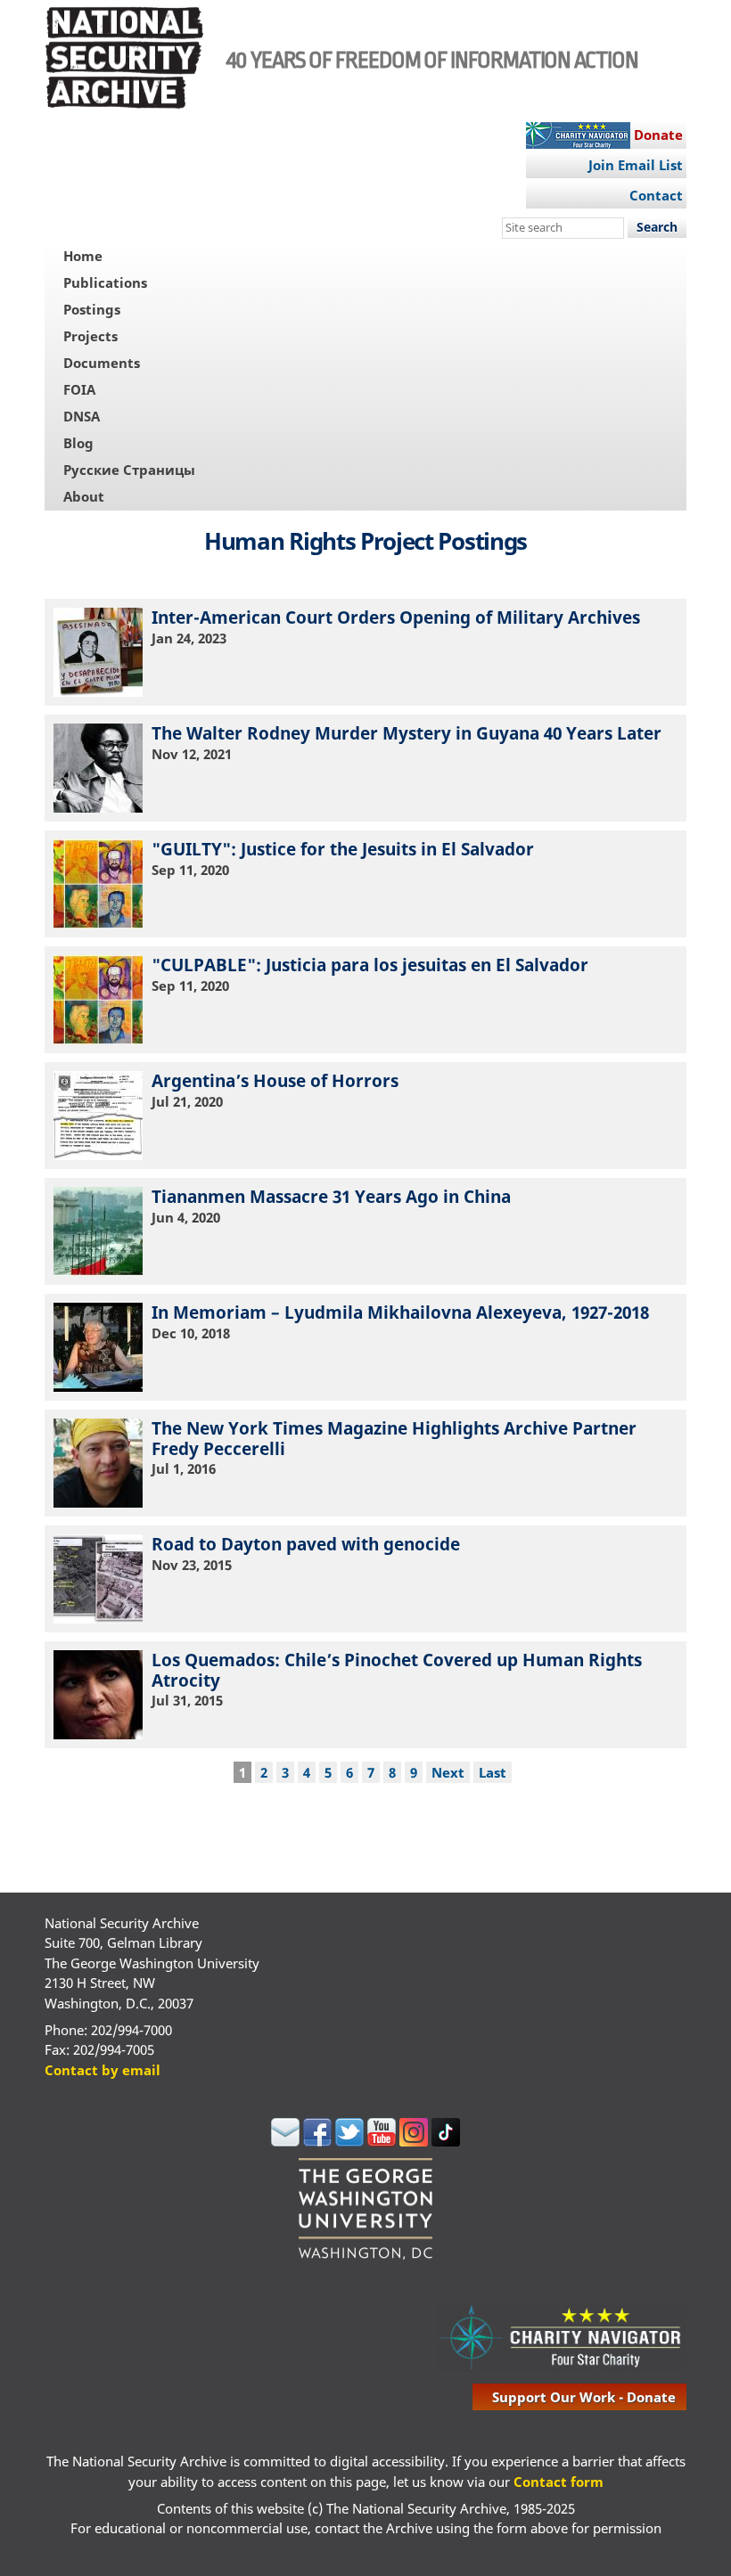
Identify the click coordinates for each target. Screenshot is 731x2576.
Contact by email (103, 2070)
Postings (92, 309)
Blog (78, 443)
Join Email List (636, 165)
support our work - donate (584, 2397)
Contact (656, 195)
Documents (102, 363)
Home (83, 256)
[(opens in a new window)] (285, 2141)
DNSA (82, 416)
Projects (90, 336)
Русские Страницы (129, 470)
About (84, 496)
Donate (658, 135)
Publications (105, 282)
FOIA (79, 389)
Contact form (559, 2482)
